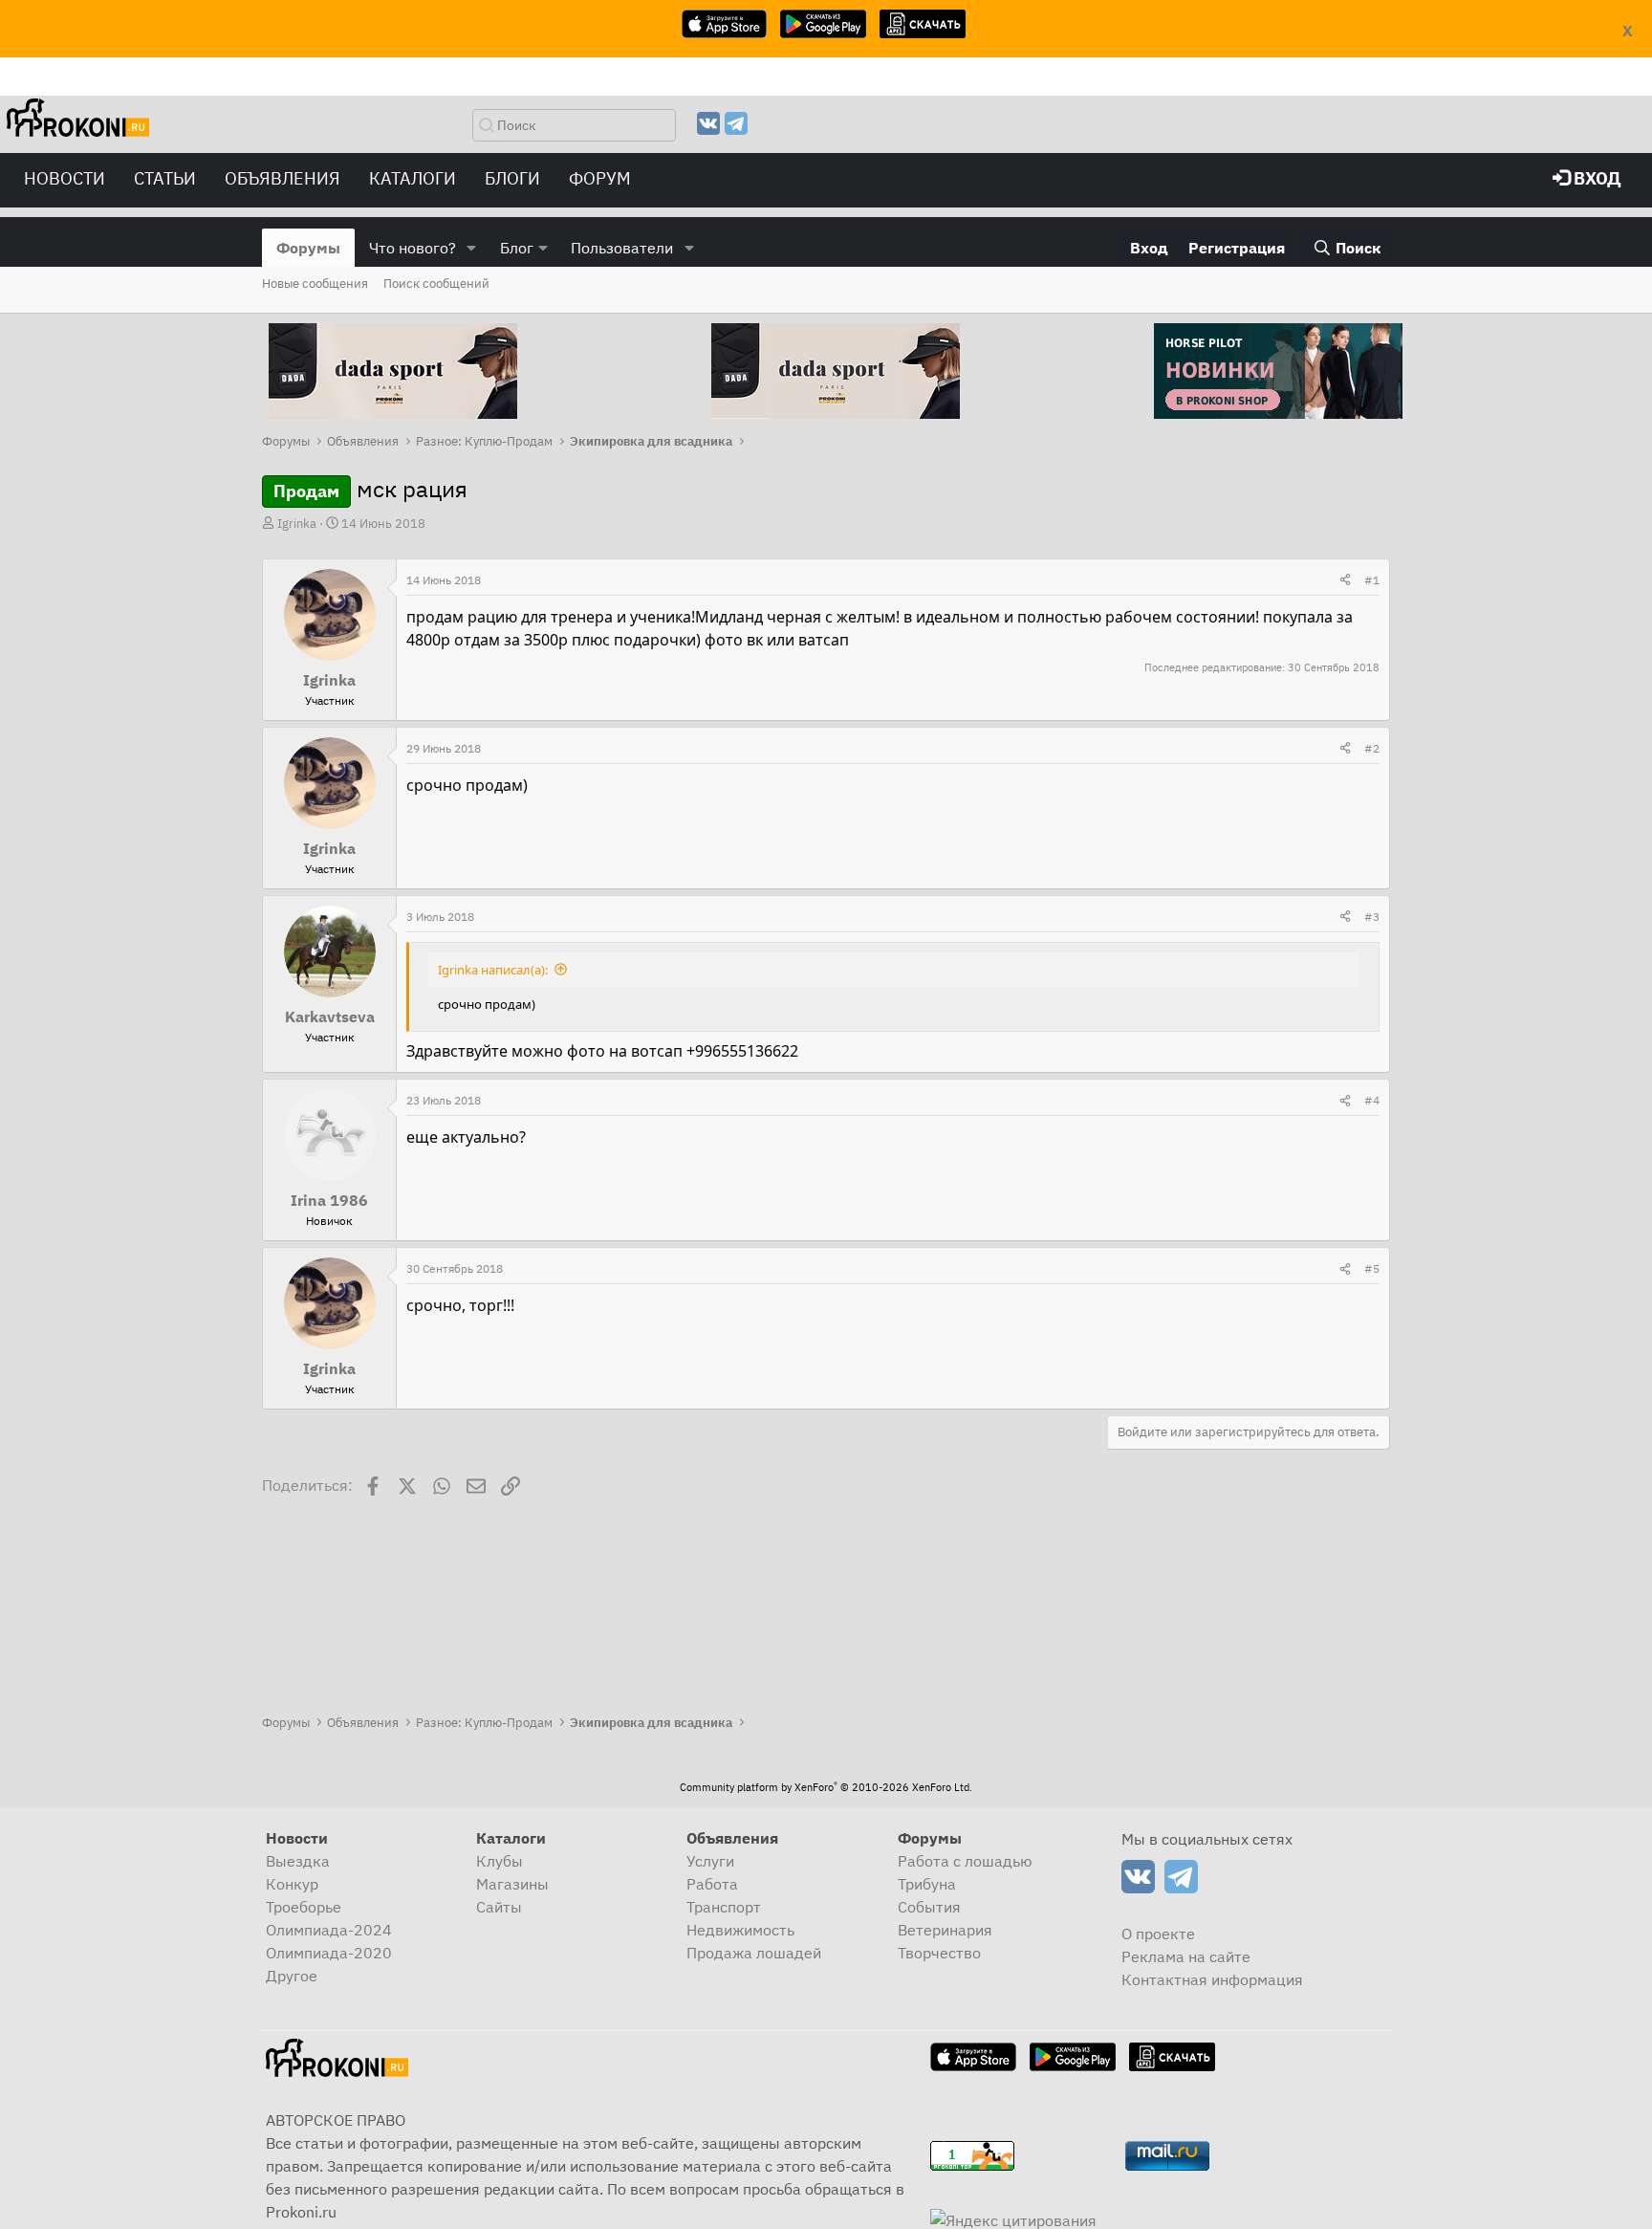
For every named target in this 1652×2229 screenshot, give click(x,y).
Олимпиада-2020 (329, 1953)
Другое (292, 1976)
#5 (1372, 1268)
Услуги (710, 1861)
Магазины (512, 1884)
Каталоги (413, 178)
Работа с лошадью (965, 1861)
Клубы (500, 1861)
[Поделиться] (1345, 580)
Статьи (165, 178)
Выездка (298, 1861)
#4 (1372, 1100)
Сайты (499, 1907)
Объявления (283, 178)
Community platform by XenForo (826, 1787)
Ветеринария (945, 1930)
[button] (472, 248)
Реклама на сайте (1186, 1956)
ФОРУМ (600, 178)
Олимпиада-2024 (329, 1930)
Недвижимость (740, 1930)
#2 (1372, 748)
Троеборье (304, 1907)
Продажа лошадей (754, 1953)
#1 (1372, 580)
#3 (1372, 917)
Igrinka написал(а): (493, 970)
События (929, 1907)
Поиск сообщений (436, 284)
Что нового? (413, 248)
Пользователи (622, 248)
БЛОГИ (512, 178)
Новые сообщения (315, 284)
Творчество (939, 1953)
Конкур (292, 1884)
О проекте (1158, 1934)
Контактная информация (1212, 1979)
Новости (65, 178)
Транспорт (724, 1907)
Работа (712, 1884)
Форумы (308, 248)
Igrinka (297, 524)
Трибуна (927, 1884)
